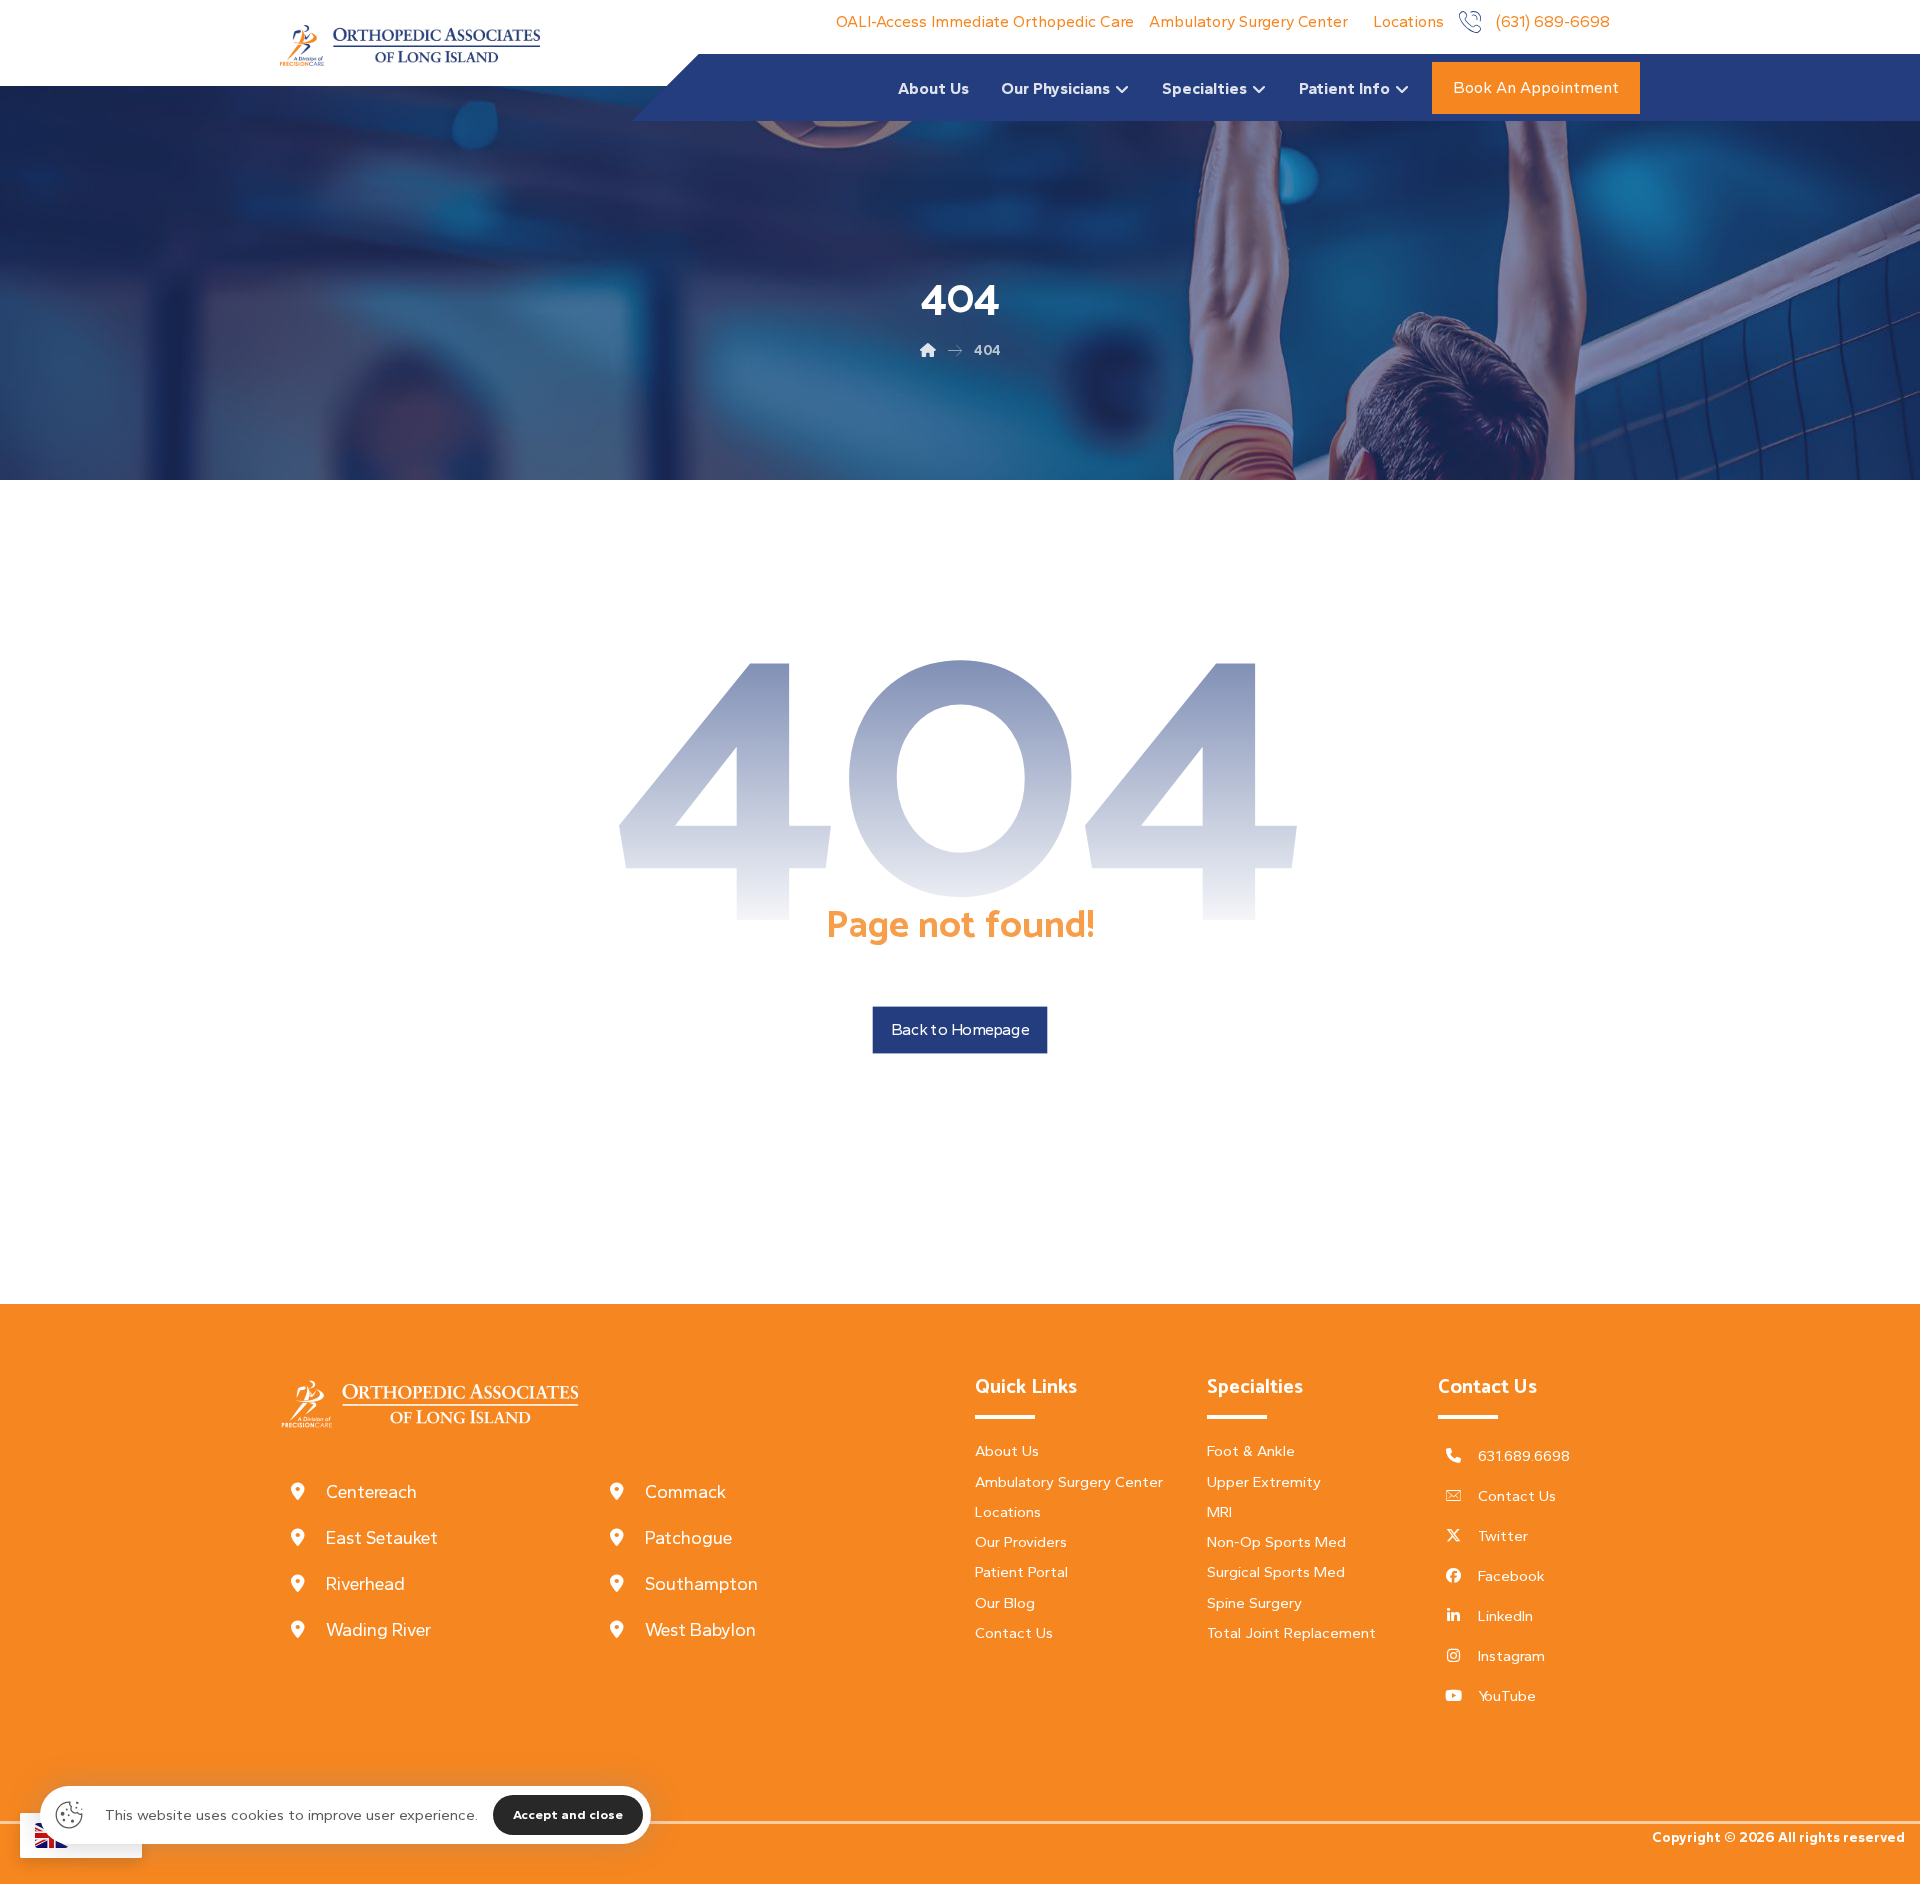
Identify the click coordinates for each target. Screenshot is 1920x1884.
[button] (439, 1492)
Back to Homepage (960, 1030)
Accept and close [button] (568, 1814)
